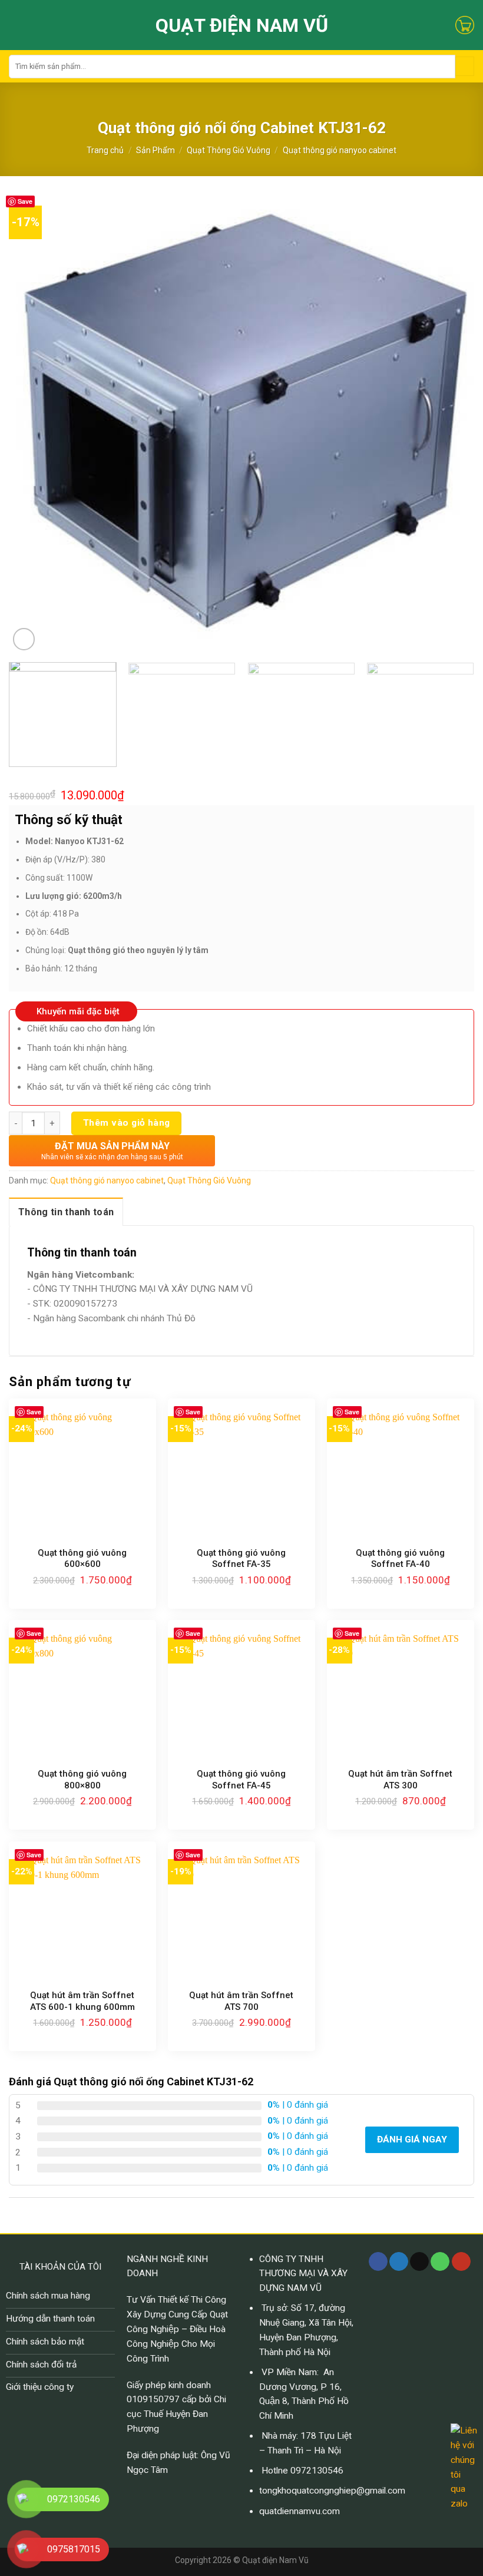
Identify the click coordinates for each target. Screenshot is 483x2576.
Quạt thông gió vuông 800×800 (82, 1780)
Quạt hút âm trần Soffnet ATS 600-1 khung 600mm (82, 2001)
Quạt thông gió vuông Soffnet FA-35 (241, 1559)
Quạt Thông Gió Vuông (229, 150)
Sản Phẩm (156, 150)
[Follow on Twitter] (399, 2262)
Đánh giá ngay (412, 2139)
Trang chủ (105, 150)
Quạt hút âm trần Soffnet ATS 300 (400, 1780)
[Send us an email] (419, 2262)
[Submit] (465, 66)
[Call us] (440, 2262)
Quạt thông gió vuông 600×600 (82, 1559)
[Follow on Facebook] (378, 2262)
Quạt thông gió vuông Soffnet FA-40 (400, 1559)
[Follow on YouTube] (461, 2262)
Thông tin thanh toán (66, 1212)
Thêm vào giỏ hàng (127, 1123)
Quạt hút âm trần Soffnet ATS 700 (241, 2001)
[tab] (66, 1212)
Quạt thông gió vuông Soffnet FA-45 (241, 1780)
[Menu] (16, 25)
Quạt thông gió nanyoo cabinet (340, 150)
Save (25, 201)
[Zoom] (24, 639)
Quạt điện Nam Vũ (242, 25)
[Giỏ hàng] (465, 25)
